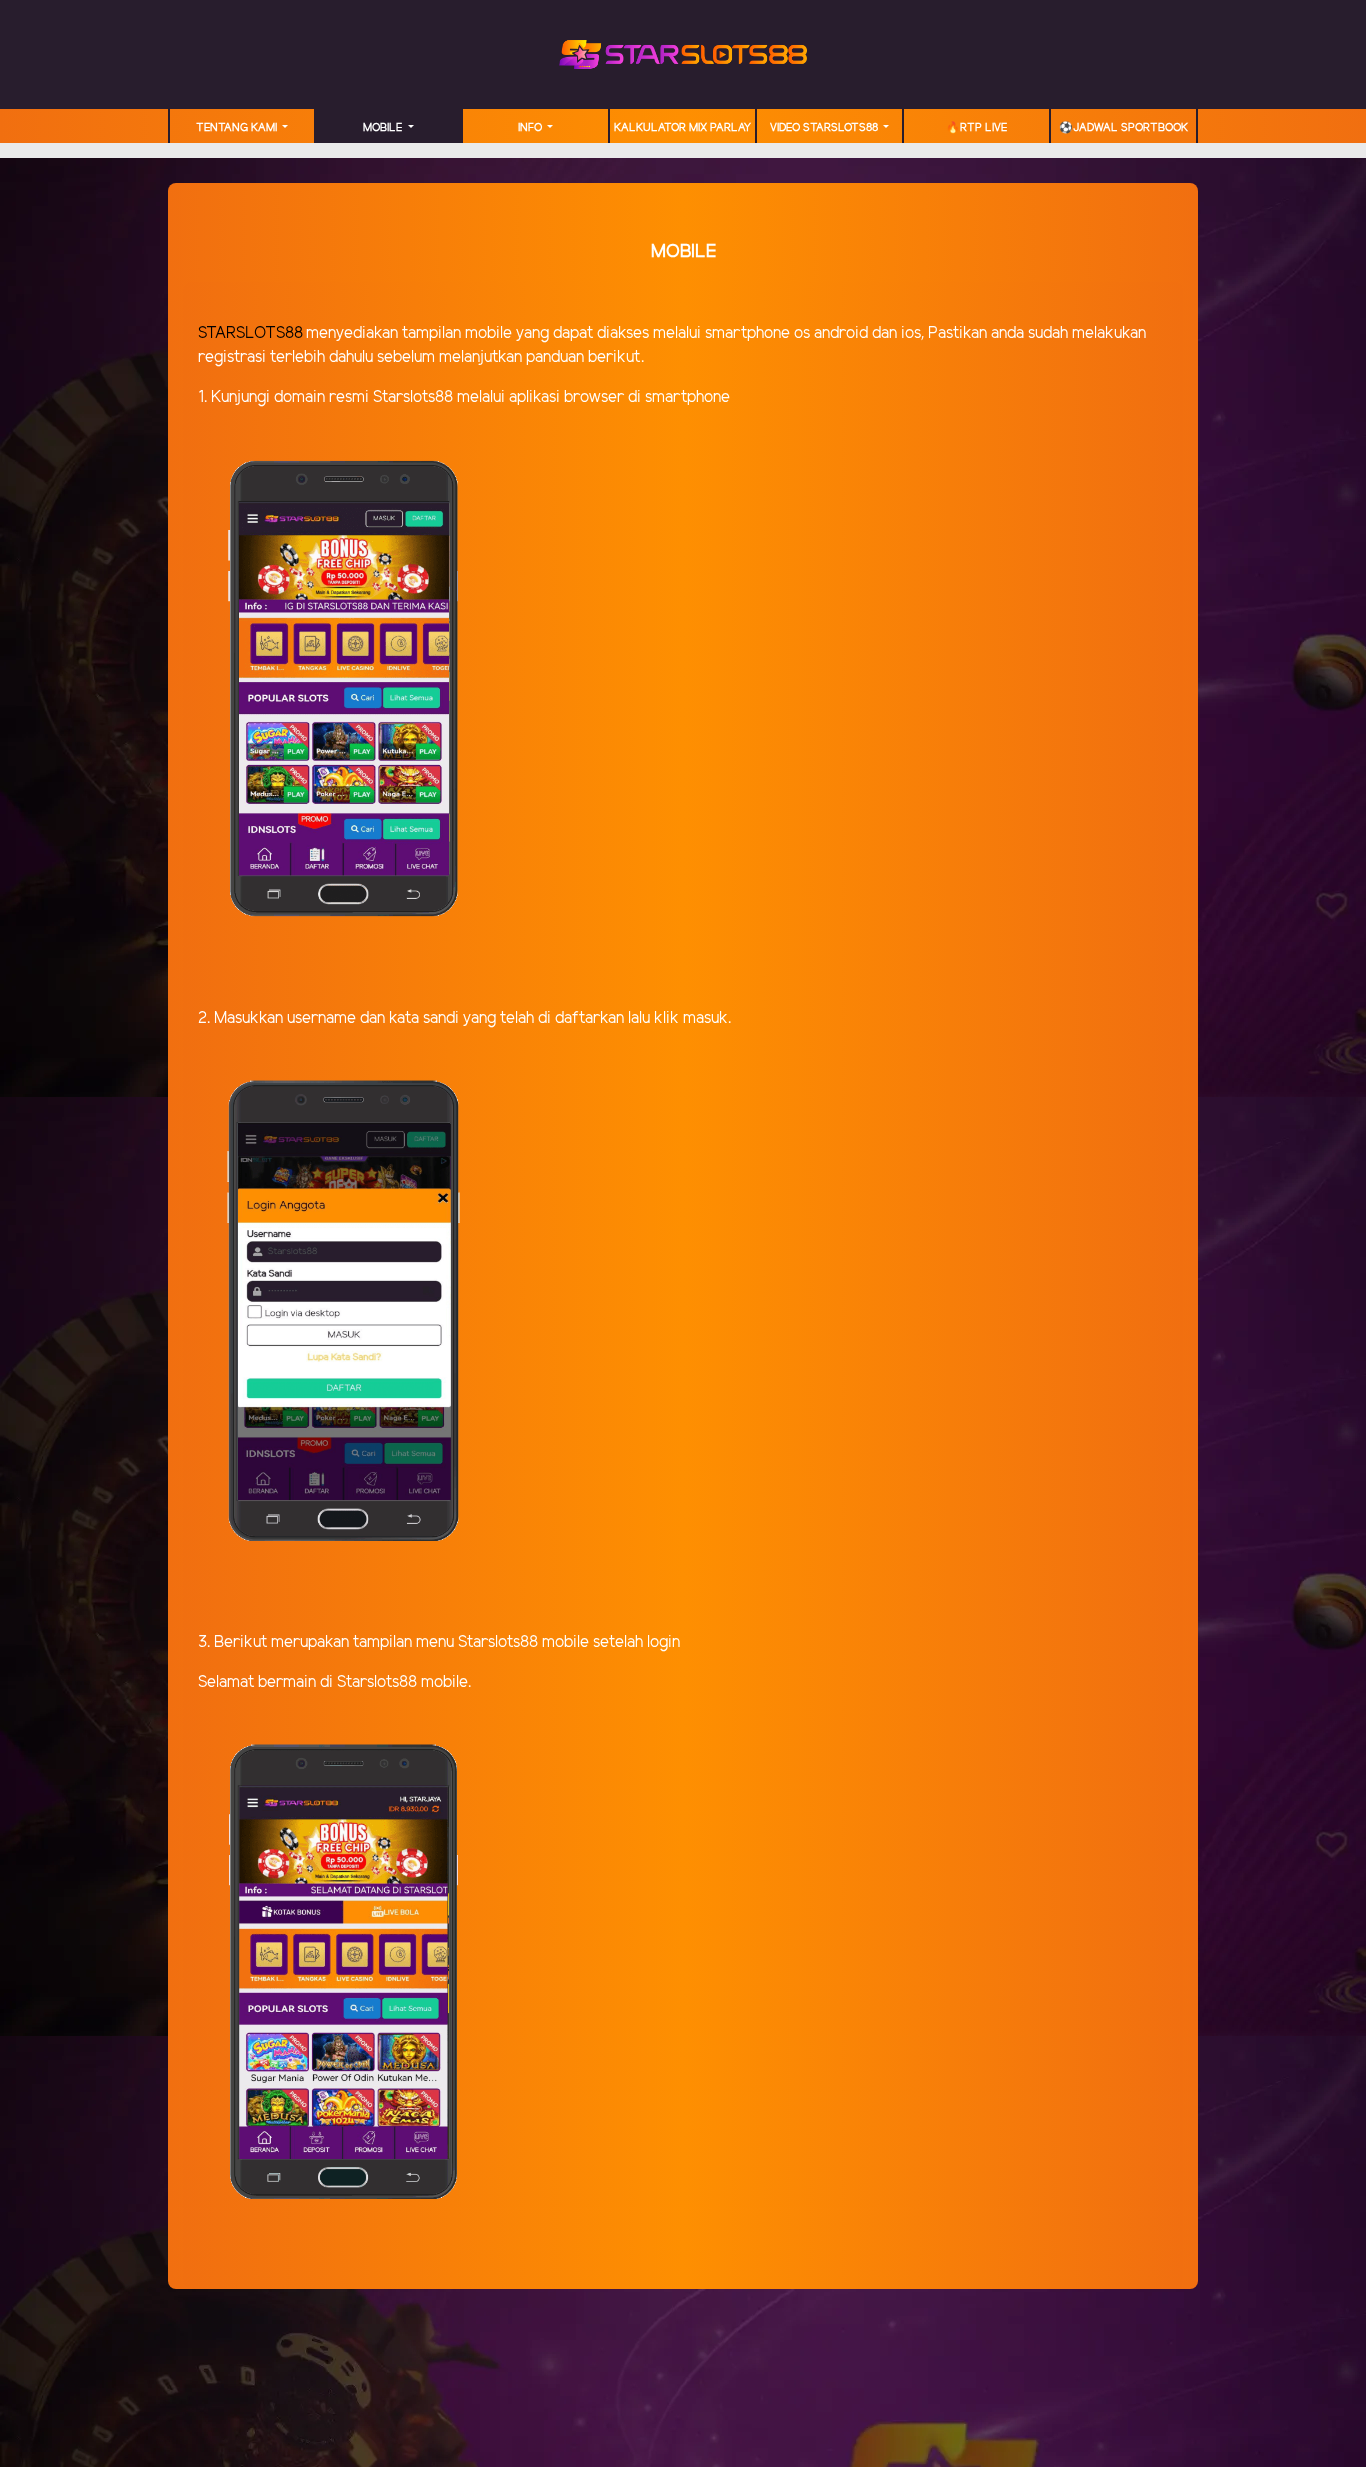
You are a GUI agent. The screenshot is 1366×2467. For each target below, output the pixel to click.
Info (531, 128)
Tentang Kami (238, 128)
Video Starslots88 (825, 128)
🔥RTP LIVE (976, 128)
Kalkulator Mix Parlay (682, 128)
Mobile (384, 128)
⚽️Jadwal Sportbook (1123, 128)
